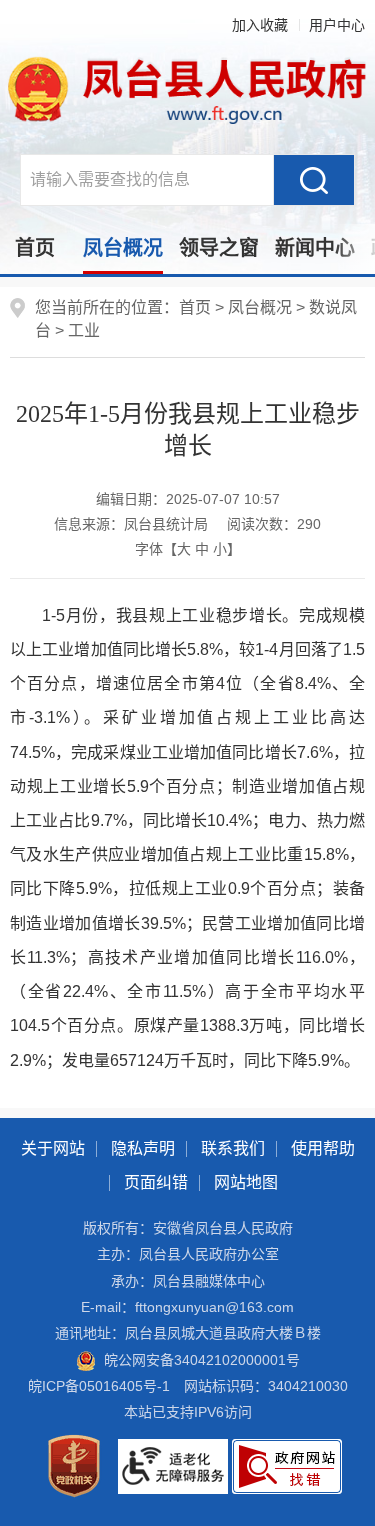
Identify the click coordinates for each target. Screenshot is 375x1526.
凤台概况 (123, 248)
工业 (84, 330)
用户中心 (337, 25)
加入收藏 (260, 25)
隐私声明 (143, 1148)
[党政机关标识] (74, 1465)
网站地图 (246, 1182)
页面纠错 (156, 1182)
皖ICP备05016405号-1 (99, 1386)
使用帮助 (323, 1148)
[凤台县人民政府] (188, 89)
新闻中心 (315, 248)
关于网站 (53, 1148)
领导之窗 (219, 248)
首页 (35, 248)
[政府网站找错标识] (287, 1465)
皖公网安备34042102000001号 (202, 1360)
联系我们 (233, 1148)
